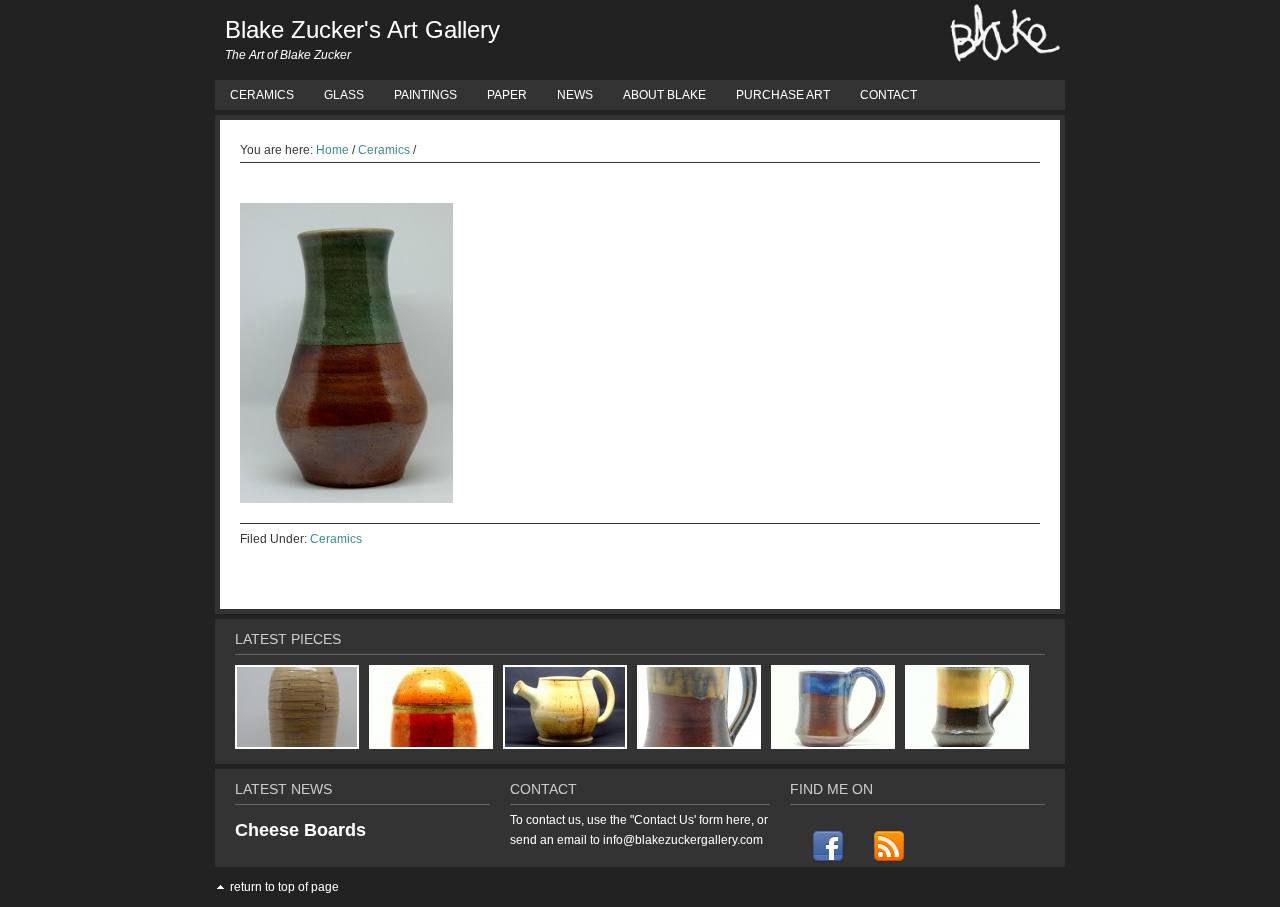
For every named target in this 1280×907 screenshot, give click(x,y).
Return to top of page (284, 887)
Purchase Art (783, 95)
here (738, 820)
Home (332, 150)
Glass (344, 95)
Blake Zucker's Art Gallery (362, 29)
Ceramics (262, 95)
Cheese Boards (300, 830)
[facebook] (827, 846)
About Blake (664, 95)
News (575, 95)
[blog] (887, 846)
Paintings (425, 95)
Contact (888, 95)
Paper (507, 95)
